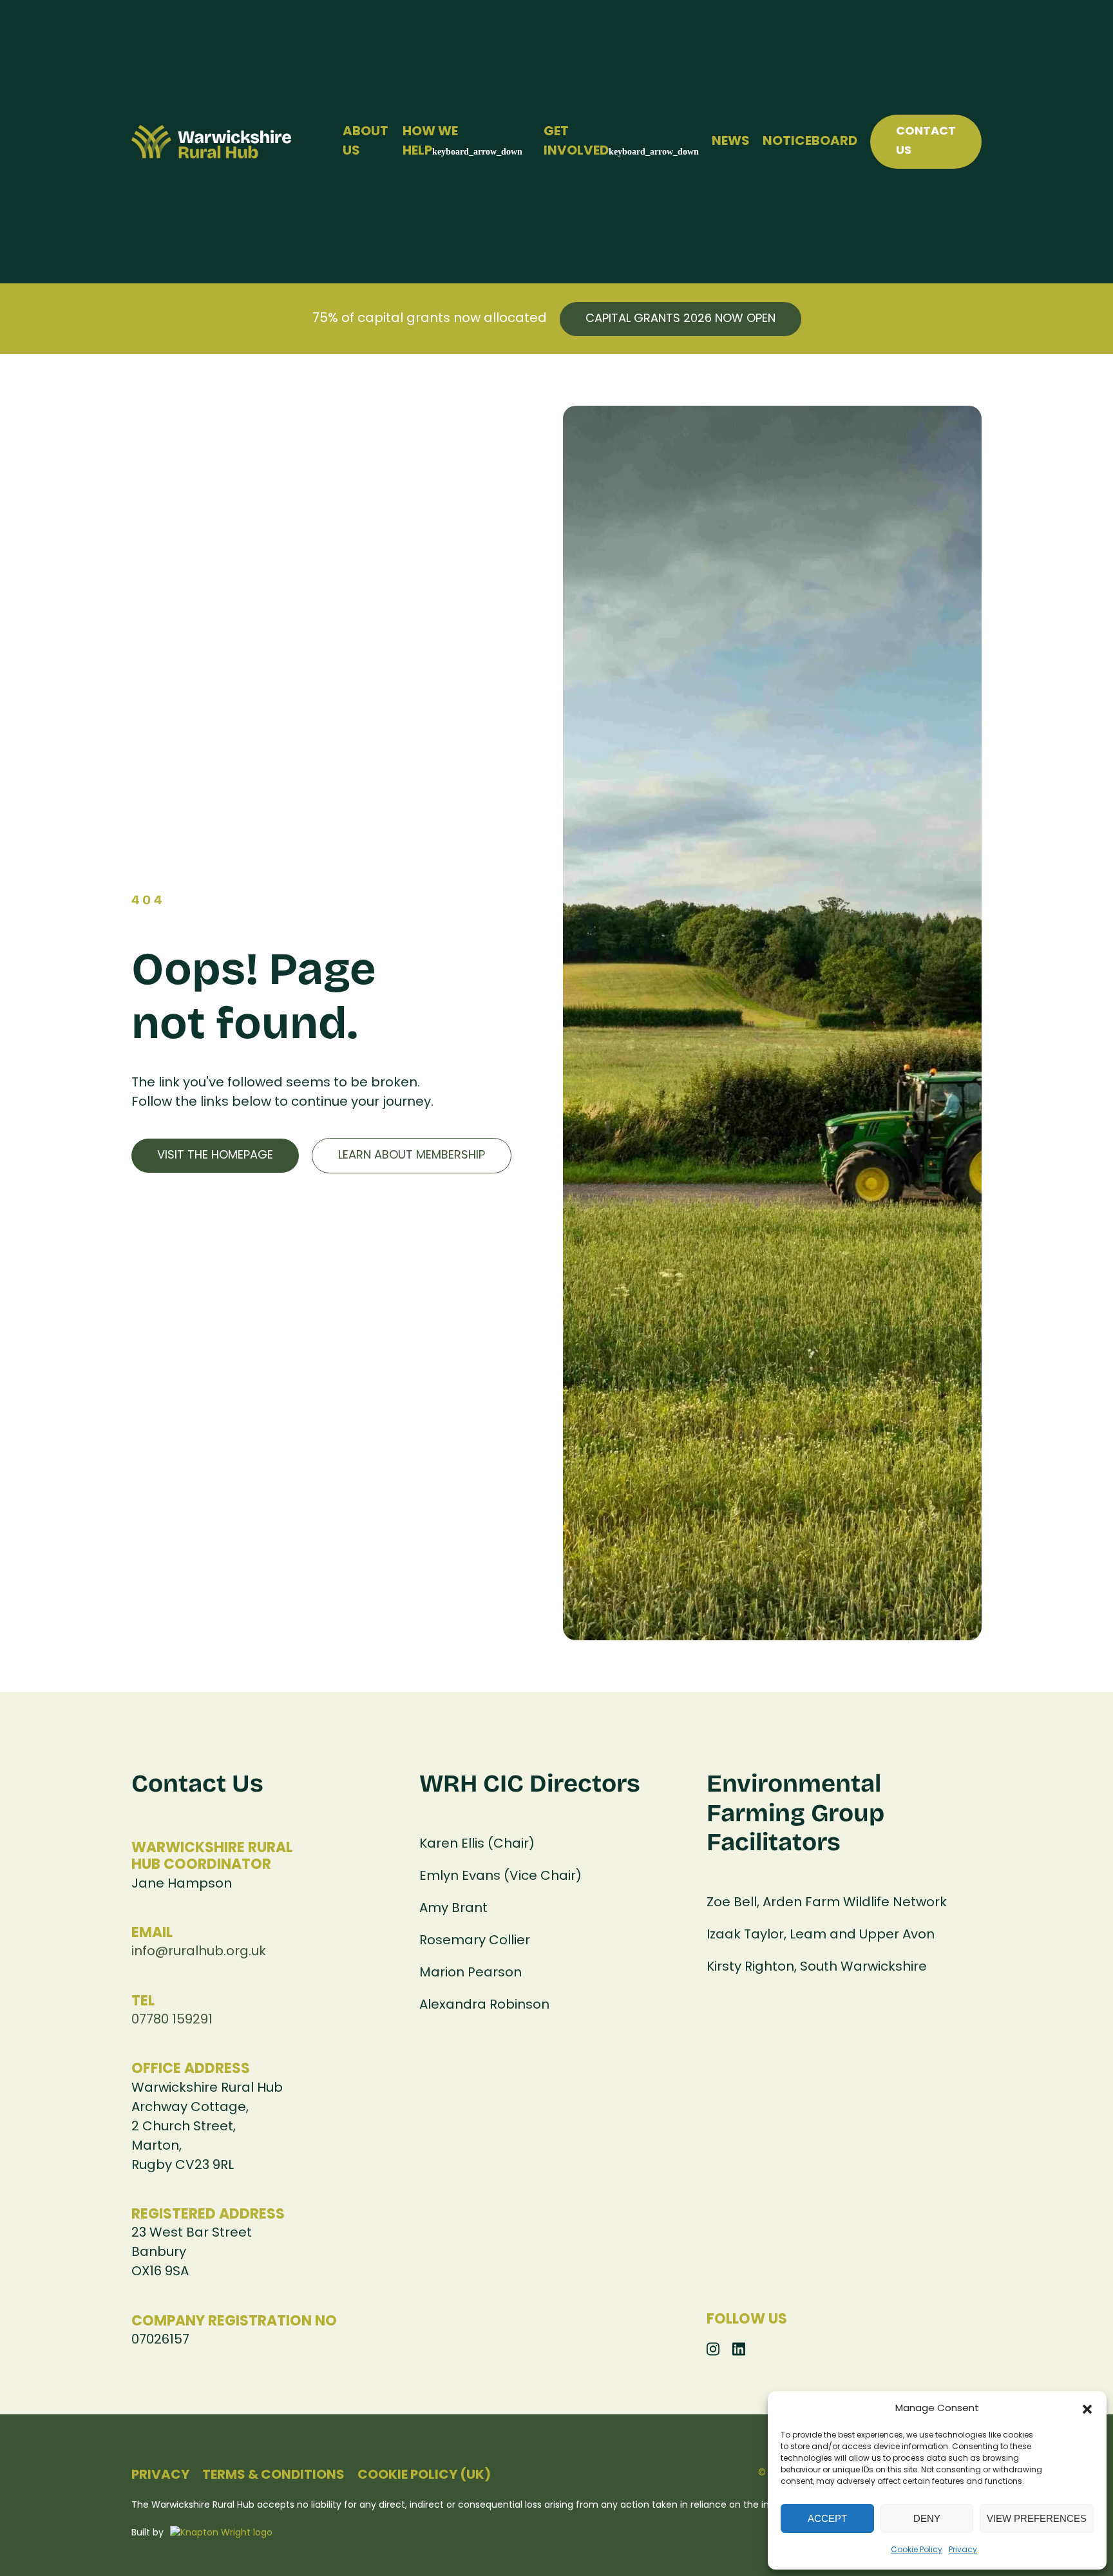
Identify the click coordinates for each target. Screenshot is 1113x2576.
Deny (927, 2518)
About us (366, 142)
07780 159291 (172, 2020)
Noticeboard (810, 142)
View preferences (1037, 2518)
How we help (430, 142)
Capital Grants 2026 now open (680, 319)
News (731, 142)
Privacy (963, 2550)
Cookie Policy (917, 2550)
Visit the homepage (215, 1156)
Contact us (926, 141)
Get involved (576, 142)
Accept (827, 2518)
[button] (1087, 2409)
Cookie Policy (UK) (424, 2476)
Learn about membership (412, 1156)
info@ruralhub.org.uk (199, 1952)
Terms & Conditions (273, 2476)
